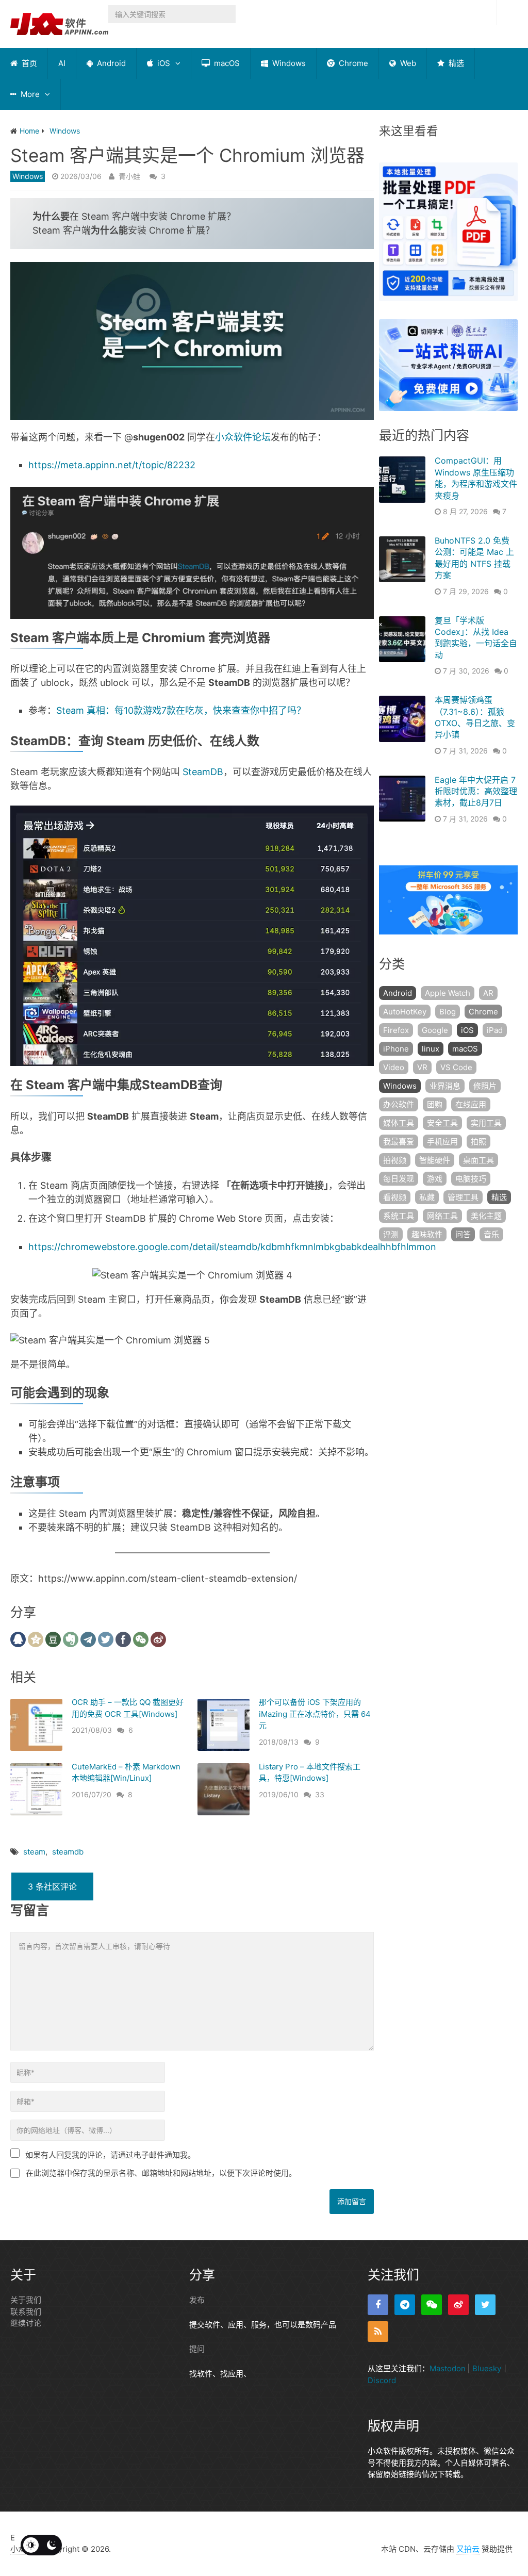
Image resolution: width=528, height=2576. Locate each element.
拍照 (478, 1142)
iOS (163, 63)
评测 (391, 1234)
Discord (382, 2380)
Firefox (396, 1030)
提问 (197, 2349)
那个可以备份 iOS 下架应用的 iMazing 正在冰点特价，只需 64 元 (315, 1714)
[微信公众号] (432, 2305)
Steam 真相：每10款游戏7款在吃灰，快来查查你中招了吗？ (181, 710)
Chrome (352, 63)
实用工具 (486, 1123)
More (29, 94)
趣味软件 (427, 1234)
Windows (288, 63)
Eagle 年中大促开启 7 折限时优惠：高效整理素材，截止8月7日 (476, 791)
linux (431, 1049)
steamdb (68, 1852)
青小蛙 (129, 176)
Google (435, 1030)
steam (34, 1852)
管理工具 (463, 1197)
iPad (495, 1030)
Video (394, 1067)
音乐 (491, 1234)
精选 (455, 63)
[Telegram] (405, 2305)
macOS (226, 63)
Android (110, 63)
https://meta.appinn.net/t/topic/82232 (112, 465)
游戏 (435, 1179)
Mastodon (448, 2368)
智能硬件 (435, 1160)
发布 (197, 2300)
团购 (435, 1104)
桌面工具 (478, 1160)
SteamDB (203, 772)
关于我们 (26, 2300)
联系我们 (26, 2312)
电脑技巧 (471, 1179)
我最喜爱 (399, 1142)
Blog (448, 1012)
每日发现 (399, 1179)
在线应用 (471, 1104)
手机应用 (442, 1142)
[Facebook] (378, 2305)
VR (422, 1067)
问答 (463, 1234)
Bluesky (487, 2368)
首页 (28, 63)
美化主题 (486, 1216)
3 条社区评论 (52, 1886)
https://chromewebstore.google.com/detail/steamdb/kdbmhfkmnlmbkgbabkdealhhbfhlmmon (232, 1247)
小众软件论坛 (243, 437)
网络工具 (442, 1216)
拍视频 (395, 1160)
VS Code (456, 1067)
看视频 (395, 1197)
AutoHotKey (405, 1012)
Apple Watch (448, 993)
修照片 (485, 1086)
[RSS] (378, 2332)
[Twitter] (485, 2305)
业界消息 (445, 1086)
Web (407, 63)
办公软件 (399, 1104)
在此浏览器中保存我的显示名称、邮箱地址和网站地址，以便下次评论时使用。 (161, 2173)
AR (488, 993)
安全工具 (442, 1123)
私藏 (427, 1197)
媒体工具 (399, 1123)
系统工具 (399, 1216)
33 (320, 1794)
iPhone (396, 1049)
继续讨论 (26, 2323)
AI (62, 63)
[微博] (458, 2305)
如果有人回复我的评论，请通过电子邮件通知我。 (110, 2155)
